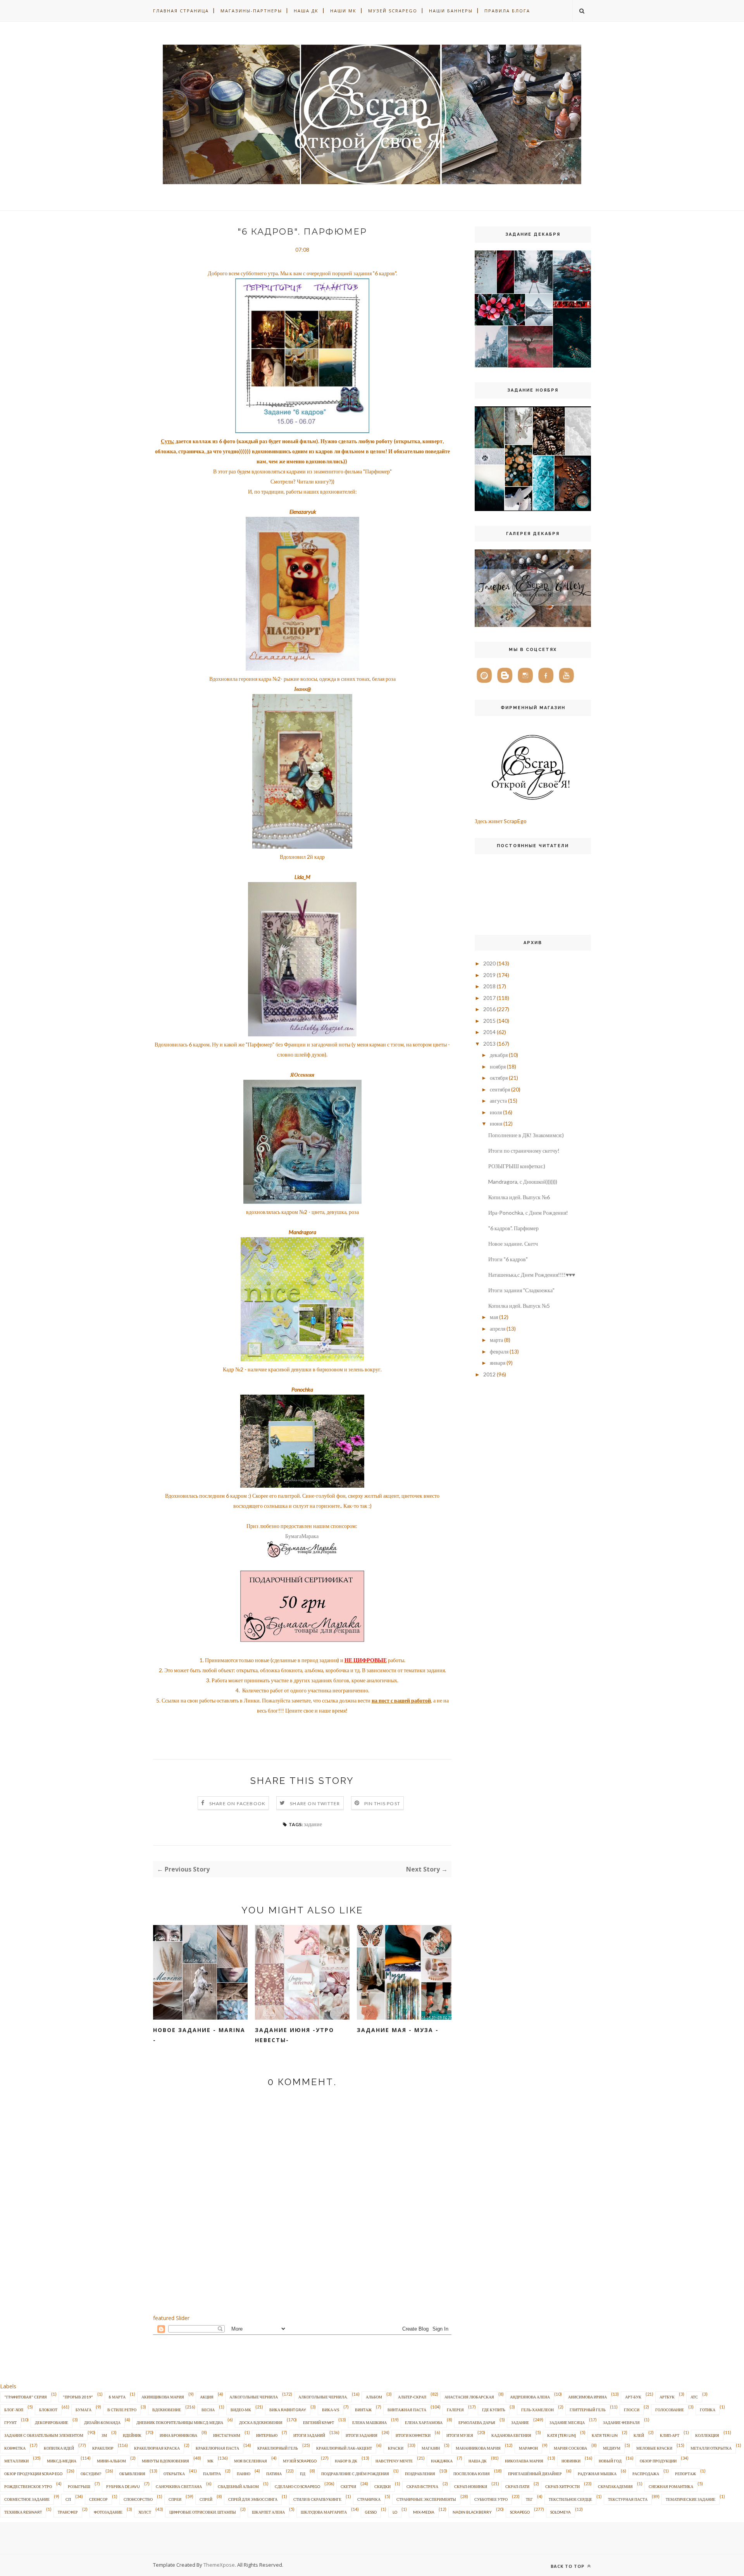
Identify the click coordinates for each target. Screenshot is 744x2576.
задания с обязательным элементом (44, 2435)
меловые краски (654, 2448)
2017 (489, 998)
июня (496, 1123)
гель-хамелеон (537, 2410)
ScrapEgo (520, 2512)
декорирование (52, 2422)
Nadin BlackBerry (472, 2512)
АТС (694, 2397)
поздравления (420, 2474)
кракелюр (103, 2448)
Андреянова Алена (530, 2397)
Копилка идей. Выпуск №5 (519, 1306)
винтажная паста (407, 2410)
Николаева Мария (524, 2461)
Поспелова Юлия (472, 2474)
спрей (206, 2499)
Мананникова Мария (478, 2448)
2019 (489, 975)
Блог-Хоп (14, 2410)
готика (708, 2410)
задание (313, 1824)
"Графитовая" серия (26, 2397)
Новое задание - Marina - (199, 2035)
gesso (371, 2512)
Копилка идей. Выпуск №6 (519, 1197)
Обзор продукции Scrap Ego (33, 2474)
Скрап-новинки (471, 2486)
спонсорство (138, 2499)
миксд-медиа (62, 2461)
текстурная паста (628, 2499)
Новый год (610, 2461)
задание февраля (621, 2422)
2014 (489, 1032)
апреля (498, 1329)
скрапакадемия (615, 2486)
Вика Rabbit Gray (288, 2410)
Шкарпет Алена (268, 2512)
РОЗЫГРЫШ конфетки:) (517, 1166)
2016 (489, 1009)
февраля (499, 1351)
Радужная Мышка (597, 2474)
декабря (499, 1055)
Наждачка (442, 2461)
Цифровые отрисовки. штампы (203, 2512)
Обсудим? (91, 2474)
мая (494, 1317)
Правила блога (507, 11)
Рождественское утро (28, 2486)
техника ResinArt (23, 2512)
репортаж (685, 2474)
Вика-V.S (331, 2410)
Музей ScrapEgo (393, 11)
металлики (16, 2461)
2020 (489, 963)
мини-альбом (111, 2461)
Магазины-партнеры (251, 11)
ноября (498, 1066)
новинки (571, 2461)
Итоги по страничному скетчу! (524, 1151)
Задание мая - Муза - (398, 2030)
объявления (132, 2474)
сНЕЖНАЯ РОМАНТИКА (671, 2486)
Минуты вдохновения (165, 2461)
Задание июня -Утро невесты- (294, 2035)
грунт (10, 2422)
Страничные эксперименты (426, 2499)
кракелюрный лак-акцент (344, 2448)
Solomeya (561, 2512)
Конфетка (15, 2448)
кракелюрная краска (157, 2448)
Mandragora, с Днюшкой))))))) (523, 1182)
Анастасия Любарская (469, 2397)
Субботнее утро (491, 2499)
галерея (455, 2410)
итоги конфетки (413, 2435)
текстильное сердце (570, 2499)
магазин (431, 2448)
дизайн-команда (102, 2422)
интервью (267, 2435)
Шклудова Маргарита (324, 2512)
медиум (612, 2448)
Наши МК (343, 11)
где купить (494, 2410)
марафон (528, 2448)
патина (274, 2474)
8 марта (117, 2397)
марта (496, 1340)
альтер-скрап (412, 2397)
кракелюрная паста (217, 2448)
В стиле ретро (122, 2410)
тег (529, 2499)
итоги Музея (460, 2435)
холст (145, 2512)
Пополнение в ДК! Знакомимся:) (526, 1135)
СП (68, 2499)
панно (244, 2474)
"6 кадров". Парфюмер (513, 1228)
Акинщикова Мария (163, 2397)
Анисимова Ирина (587, 2397)
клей (639, 2435)
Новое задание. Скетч (513, 1244)
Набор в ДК (346, 2461)
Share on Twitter (315, 1803)
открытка (174, 2474)
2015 (489, 1021)
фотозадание (108, 2512)
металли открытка (711, 2448)
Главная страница (181, 11)
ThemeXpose (219, 2565)
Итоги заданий (309, 2435)
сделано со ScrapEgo (297, 2486)
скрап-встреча (422, 2486)
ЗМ (104, 2435)
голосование (670, 2410)
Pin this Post (382, 1803)
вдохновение (167, 2410)
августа (498, 1101)
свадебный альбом (238, 2486)
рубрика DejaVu (123, 2486)
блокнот (48, 2410)
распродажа (646, 2474)
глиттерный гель (588, 2410)
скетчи (348, 2486)
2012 (489, 1374)
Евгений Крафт (319, 2422)
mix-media (424, 2512)
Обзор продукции (658, 2461)
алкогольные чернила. (323, 2397)
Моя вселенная (251, 2461)
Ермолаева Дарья (477, 2422)
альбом (374, 2397)
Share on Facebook (237, 1803)
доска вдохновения (261, 2422)
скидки (382, 2486)
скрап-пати (517, 2486)
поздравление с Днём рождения (355, 2474)
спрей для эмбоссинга (253, 2499)
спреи (175, 2499)
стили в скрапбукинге (317, 2499)
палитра (212, 2474)
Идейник (132, 2435)
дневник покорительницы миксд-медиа (180, 2422)
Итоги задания (362, 2435)
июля (496, 1112)
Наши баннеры (451, 11)
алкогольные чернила (254, 2397)
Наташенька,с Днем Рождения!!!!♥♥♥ (532, 1275)
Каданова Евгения (511, 2435)
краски (396, 2448)
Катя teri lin (605, 2435)
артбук (667, 2397)
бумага (84, 2410)
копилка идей (59, 2448)
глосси (632, 2410)
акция (207, 2397)
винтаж (363, 2410)
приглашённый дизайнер (535, 2474)
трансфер (68, 2512)
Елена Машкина (369, 2422)
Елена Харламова (424, 2422)
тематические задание (691, 2499)
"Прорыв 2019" (78, 2397)
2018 (489, 986)
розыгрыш (79, 2486)
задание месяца (567, 2422)
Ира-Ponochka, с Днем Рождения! (528, 1213)
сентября (500, 1089)
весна (208, 2410)
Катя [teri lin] (561, 2435)
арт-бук (633, 2397)
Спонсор (98, 2499)
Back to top (568, 2566)
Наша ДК (306, 11)
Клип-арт (670, 2435)
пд (303, 2474)
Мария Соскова (570, 2448)
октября (499, 1078)
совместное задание (27, 2499)
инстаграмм (227, 2435)
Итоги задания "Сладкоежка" (521, 1290)
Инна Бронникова (178, 2435)
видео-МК (241, 2410)
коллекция (707, 2435)
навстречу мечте (394, 2461)
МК (210, 2461)
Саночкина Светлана (179, 2486)
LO (395, 2512)
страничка (369, 2499)
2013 (489, 1044)
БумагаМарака (302, 1536)
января (498, 1363)
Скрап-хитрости (562, 2486)
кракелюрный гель (278, 2448)
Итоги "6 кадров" (508, 1259)
